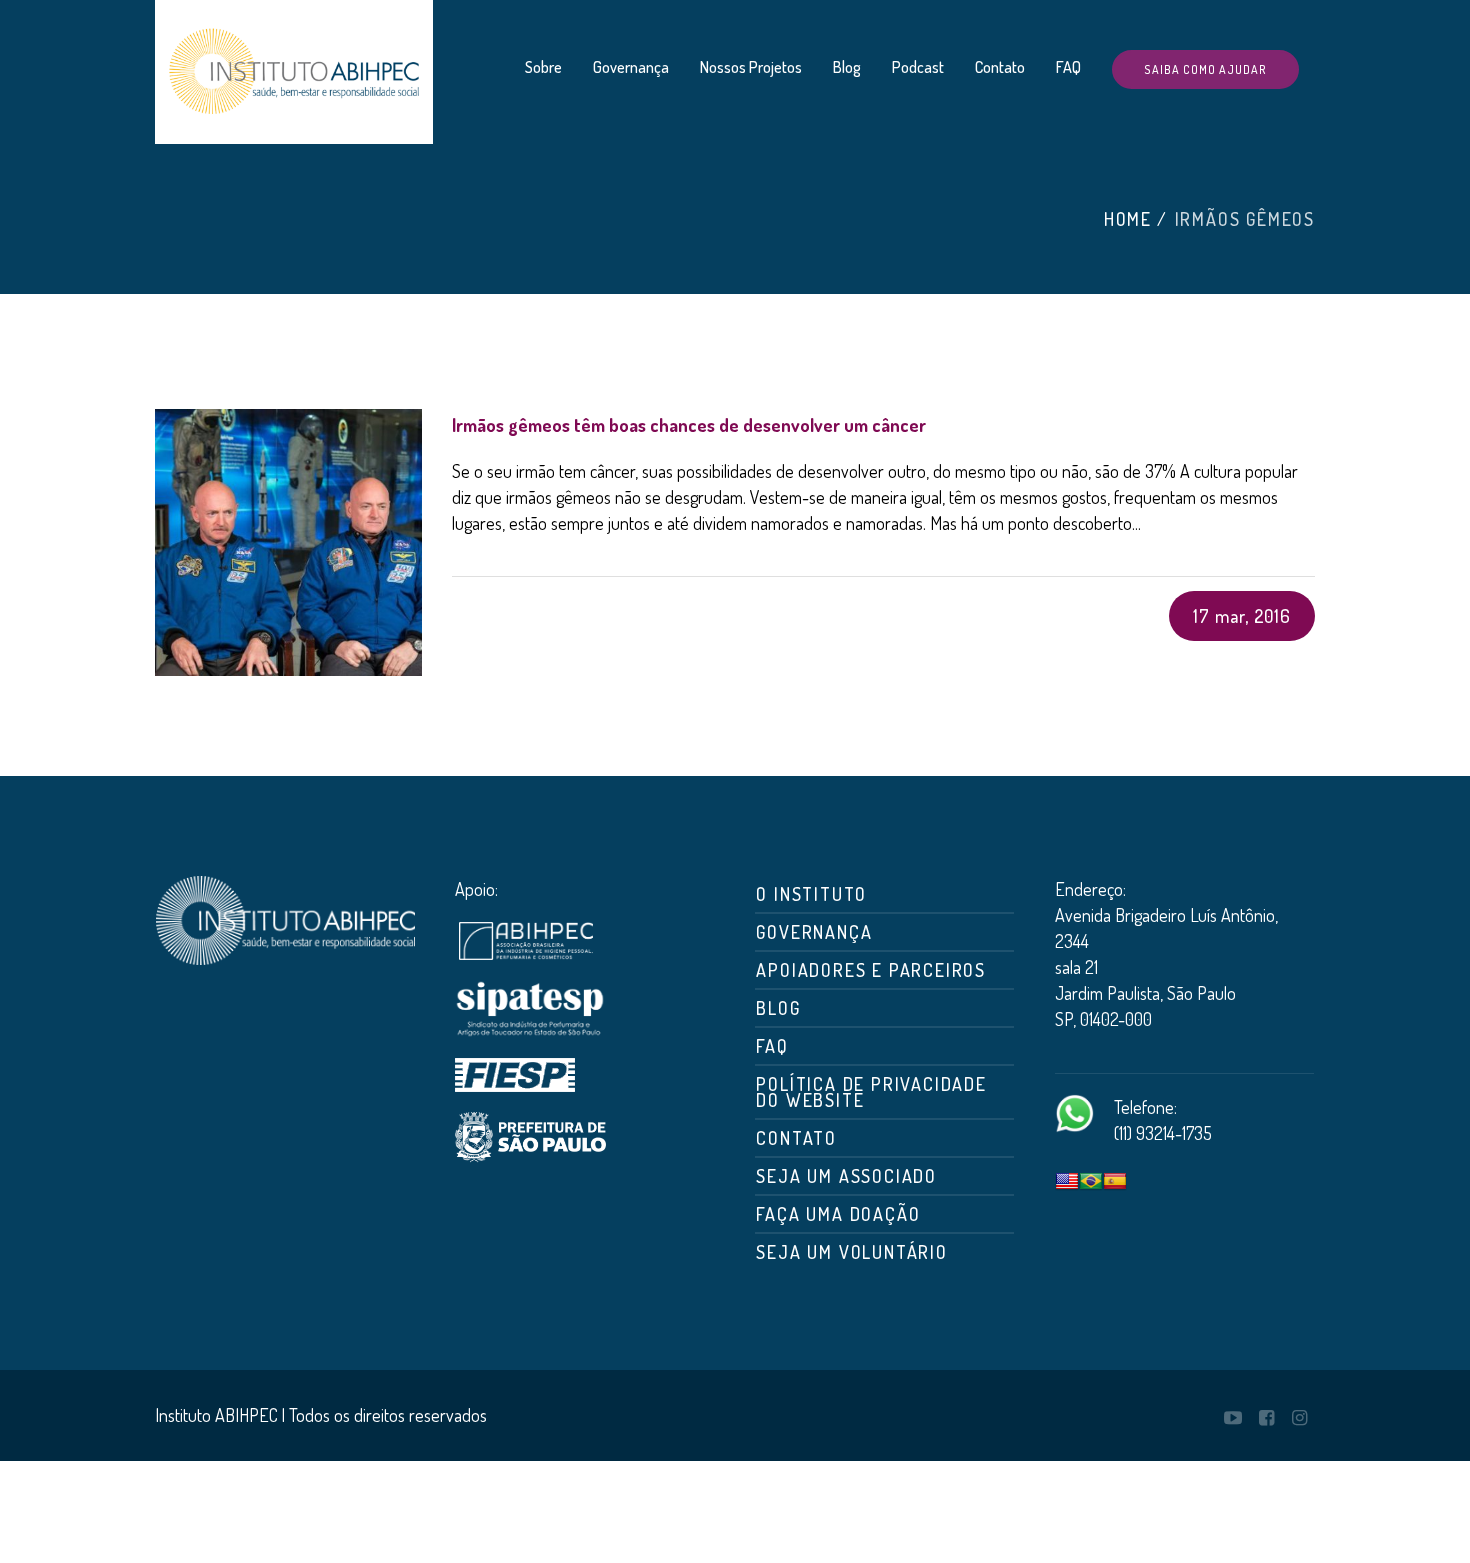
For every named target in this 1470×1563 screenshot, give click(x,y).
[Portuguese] (1091, 1182)
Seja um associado (846, 1176)
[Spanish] (1115, 1182)
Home (1128, 219)
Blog (778, 1008)
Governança (814, 932)
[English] (1067, 1182)
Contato (796, 1138)
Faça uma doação (838, 1214)
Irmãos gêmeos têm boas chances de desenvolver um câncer (689, 425)
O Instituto (811, 894)
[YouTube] (1233, 1418)
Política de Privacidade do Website (871, 1092)
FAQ (772, 1046)
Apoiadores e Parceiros (871, 970)
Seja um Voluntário (851, 1252)
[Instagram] (1299, 1418)
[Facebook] (1266, 1418)
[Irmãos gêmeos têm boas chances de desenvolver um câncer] (288, 542)
